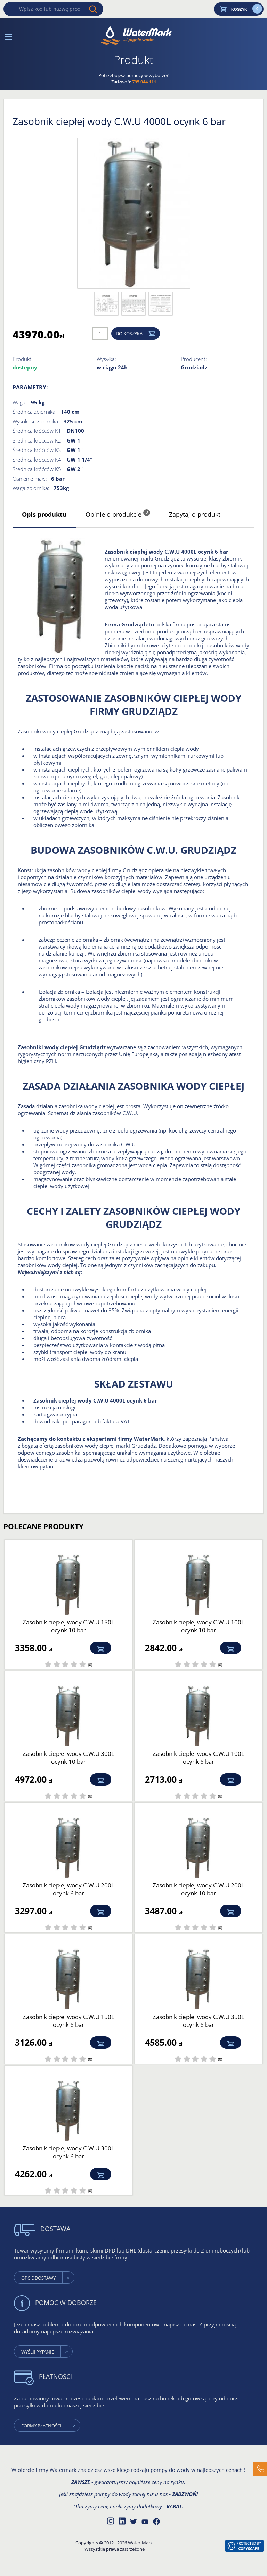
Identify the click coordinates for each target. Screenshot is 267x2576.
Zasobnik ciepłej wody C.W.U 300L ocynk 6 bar (68, 2152)
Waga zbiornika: (31, 488)
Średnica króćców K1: (38, 431)
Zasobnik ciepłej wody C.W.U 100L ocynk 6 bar (199, 1758)
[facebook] (156, 2522)
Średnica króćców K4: (38, 460)
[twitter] (133, 2522)
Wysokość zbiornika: (36, 421)
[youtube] (145, 2522)
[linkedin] (122, 2520)
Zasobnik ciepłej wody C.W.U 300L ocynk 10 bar (68, 1758)
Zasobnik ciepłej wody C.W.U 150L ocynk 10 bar (68, 1626)
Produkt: (23, 359)
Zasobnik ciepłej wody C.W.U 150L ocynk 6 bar (68, 2021)
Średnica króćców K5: (38, 469)
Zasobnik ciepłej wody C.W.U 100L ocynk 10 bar (199, 1626)
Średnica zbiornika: (35, 412)
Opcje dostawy (38, 2278)
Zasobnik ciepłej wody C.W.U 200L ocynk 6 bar (68, 1889)
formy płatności (41, 2426)
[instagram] (111, 2520)
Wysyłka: (106, 359)
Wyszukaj (93, 9)
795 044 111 (144, 82)
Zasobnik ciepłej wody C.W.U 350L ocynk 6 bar (199, 2021)
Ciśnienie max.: (30, 479)
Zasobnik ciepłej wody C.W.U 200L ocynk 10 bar (199, 1889)
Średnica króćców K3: (38, 450)
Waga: (20, 402)
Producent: (194, 359)
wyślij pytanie (38, 2352)
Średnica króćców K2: (38, 440)
